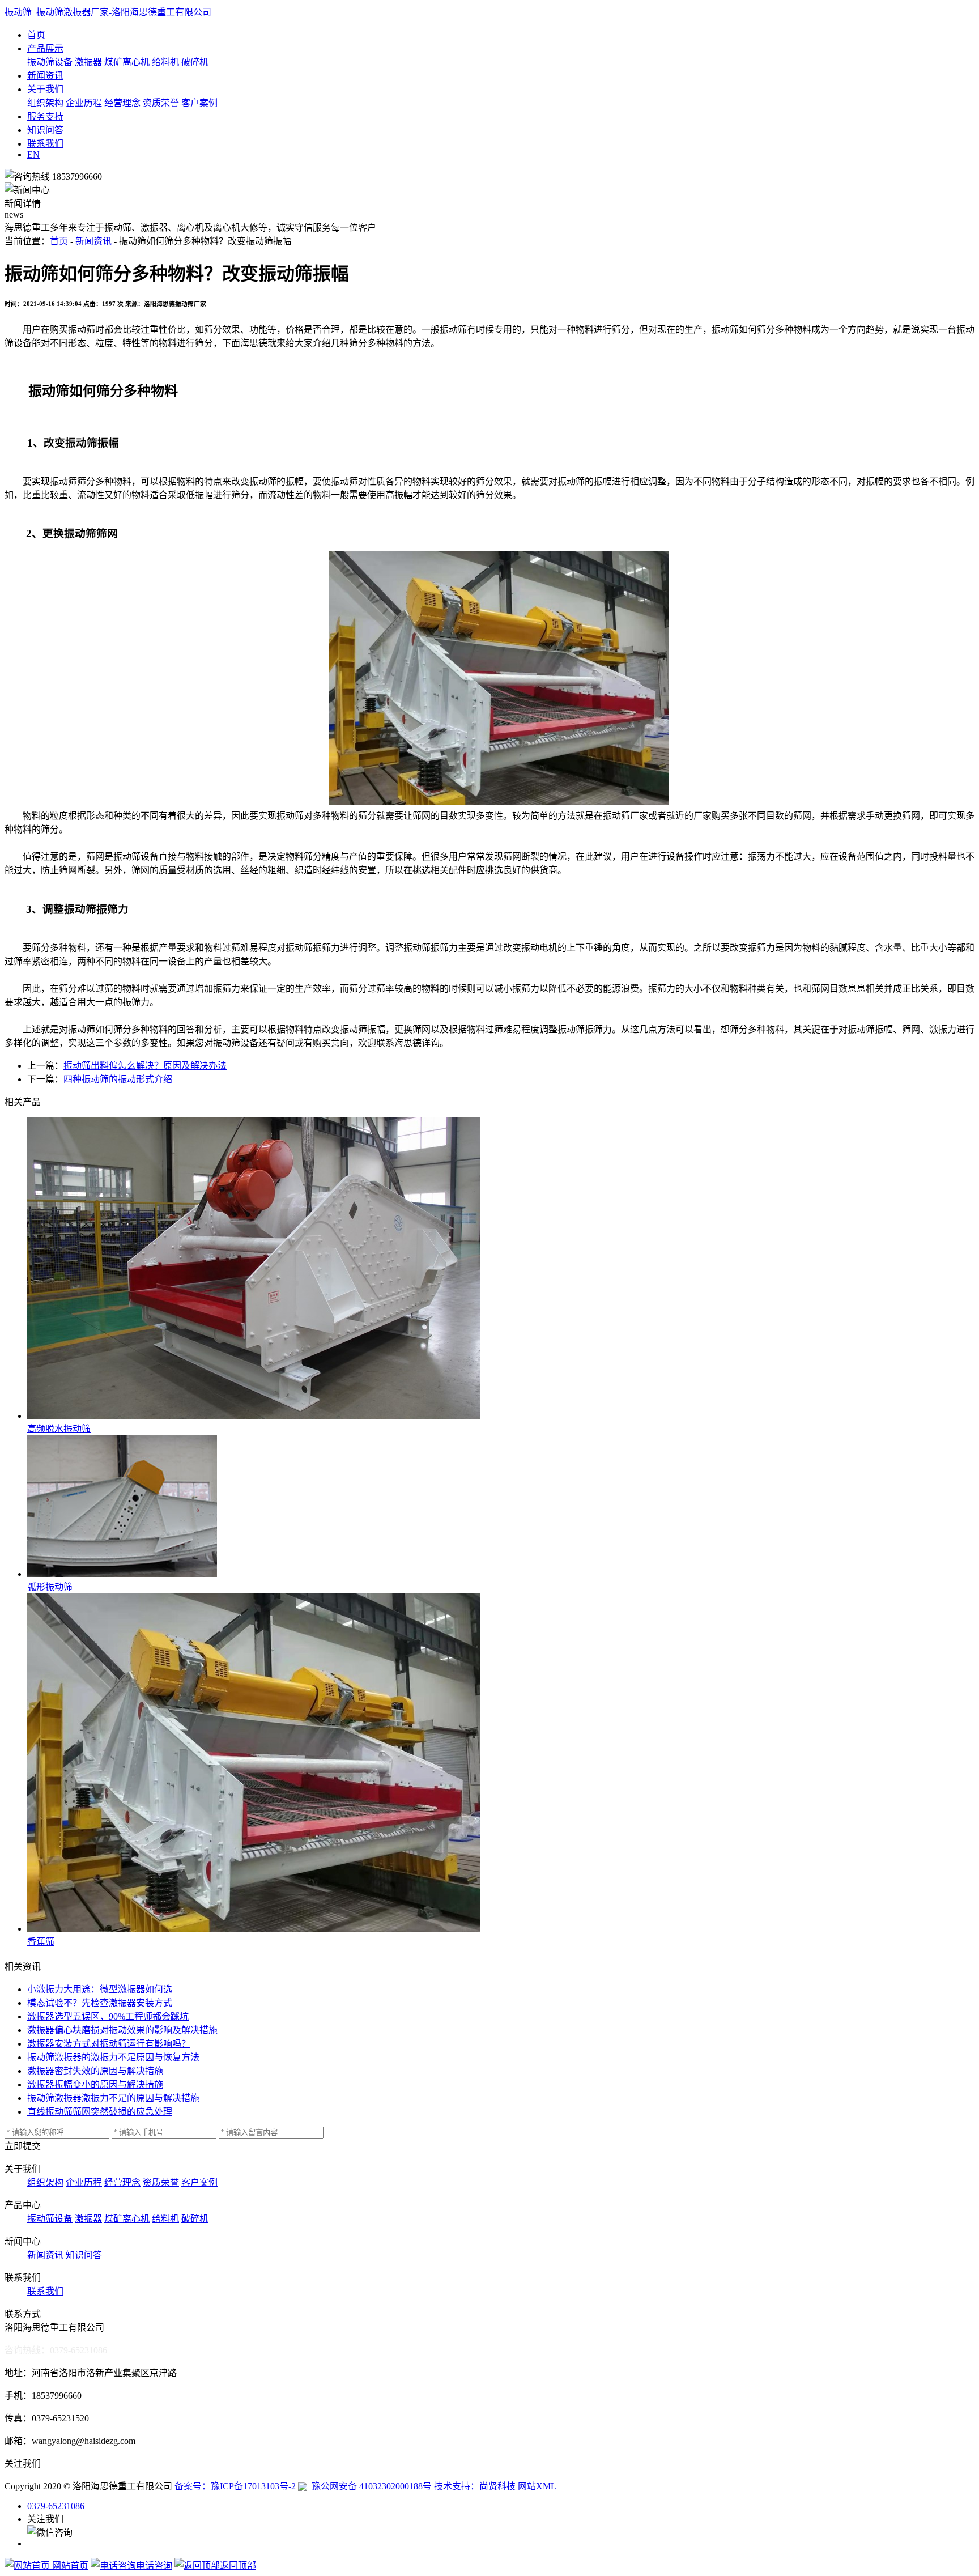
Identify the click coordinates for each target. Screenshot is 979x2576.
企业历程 (84, 103)
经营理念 (122, 103)
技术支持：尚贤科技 (475, 2486)
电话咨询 (154, 2566)
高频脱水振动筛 (59, 1429)
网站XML (537, 2486)
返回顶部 (238, 2566)
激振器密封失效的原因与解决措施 (95, 2071)
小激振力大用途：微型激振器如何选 (100, 1989)
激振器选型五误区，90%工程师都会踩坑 (108, 2016)
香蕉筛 (41, 1942)
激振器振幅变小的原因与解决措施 (95, 2084)
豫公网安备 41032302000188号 (372, 2486)
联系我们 (45, 144)
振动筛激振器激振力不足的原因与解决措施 (113, 2098)
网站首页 (69, 2566)
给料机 (165, 62)
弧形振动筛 (50, 1587)
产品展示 (45, 48)
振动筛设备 (50, 62)
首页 (36, 35)
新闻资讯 (45, 76)
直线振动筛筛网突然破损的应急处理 (100, 2112)
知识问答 (45, 130)
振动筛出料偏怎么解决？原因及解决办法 (145, 1066)
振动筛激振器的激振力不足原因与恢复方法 (113, 2057)
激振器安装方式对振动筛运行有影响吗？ (109, 2044)
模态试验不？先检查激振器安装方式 (100, 2003)
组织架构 (45, 103)
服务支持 (45, 116)
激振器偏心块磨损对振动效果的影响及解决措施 (122, 2030)
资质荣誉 (161, 103)
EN (33, 154)
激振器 (88, 62)
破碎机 (195, 62)
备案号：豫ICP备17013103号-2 (235, 2486)
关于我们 (45, 89)
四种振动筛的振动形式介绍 (118, 1079)
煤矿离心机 (127, 62)
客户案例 (199, 103)
